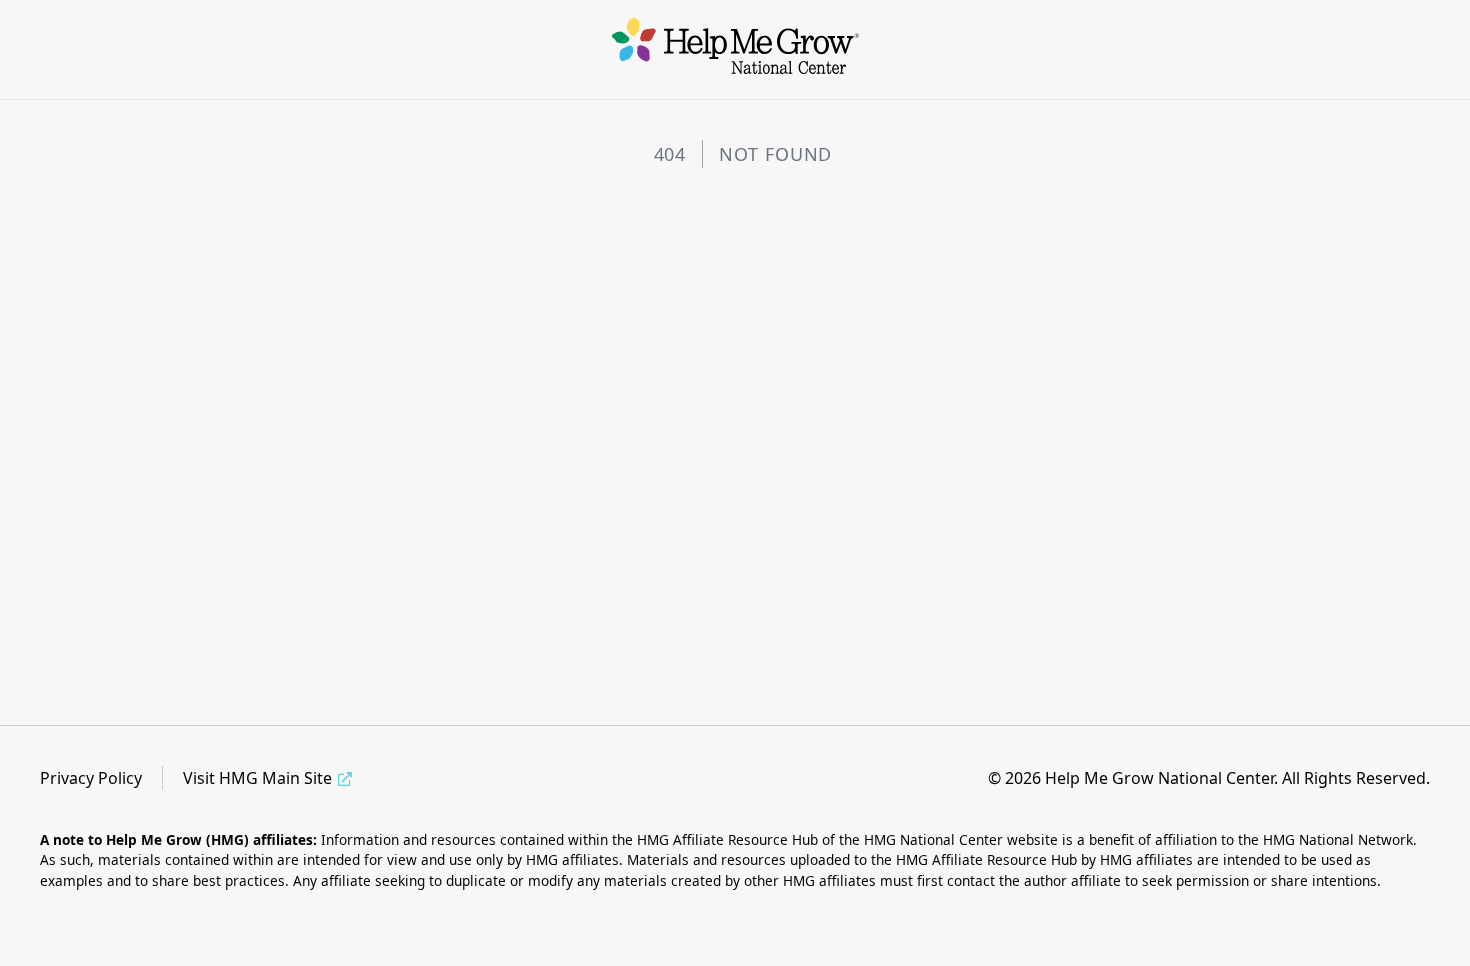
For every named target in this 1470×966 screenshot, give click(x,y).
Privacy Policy (91, 778)
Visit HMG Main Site (257, 778)
